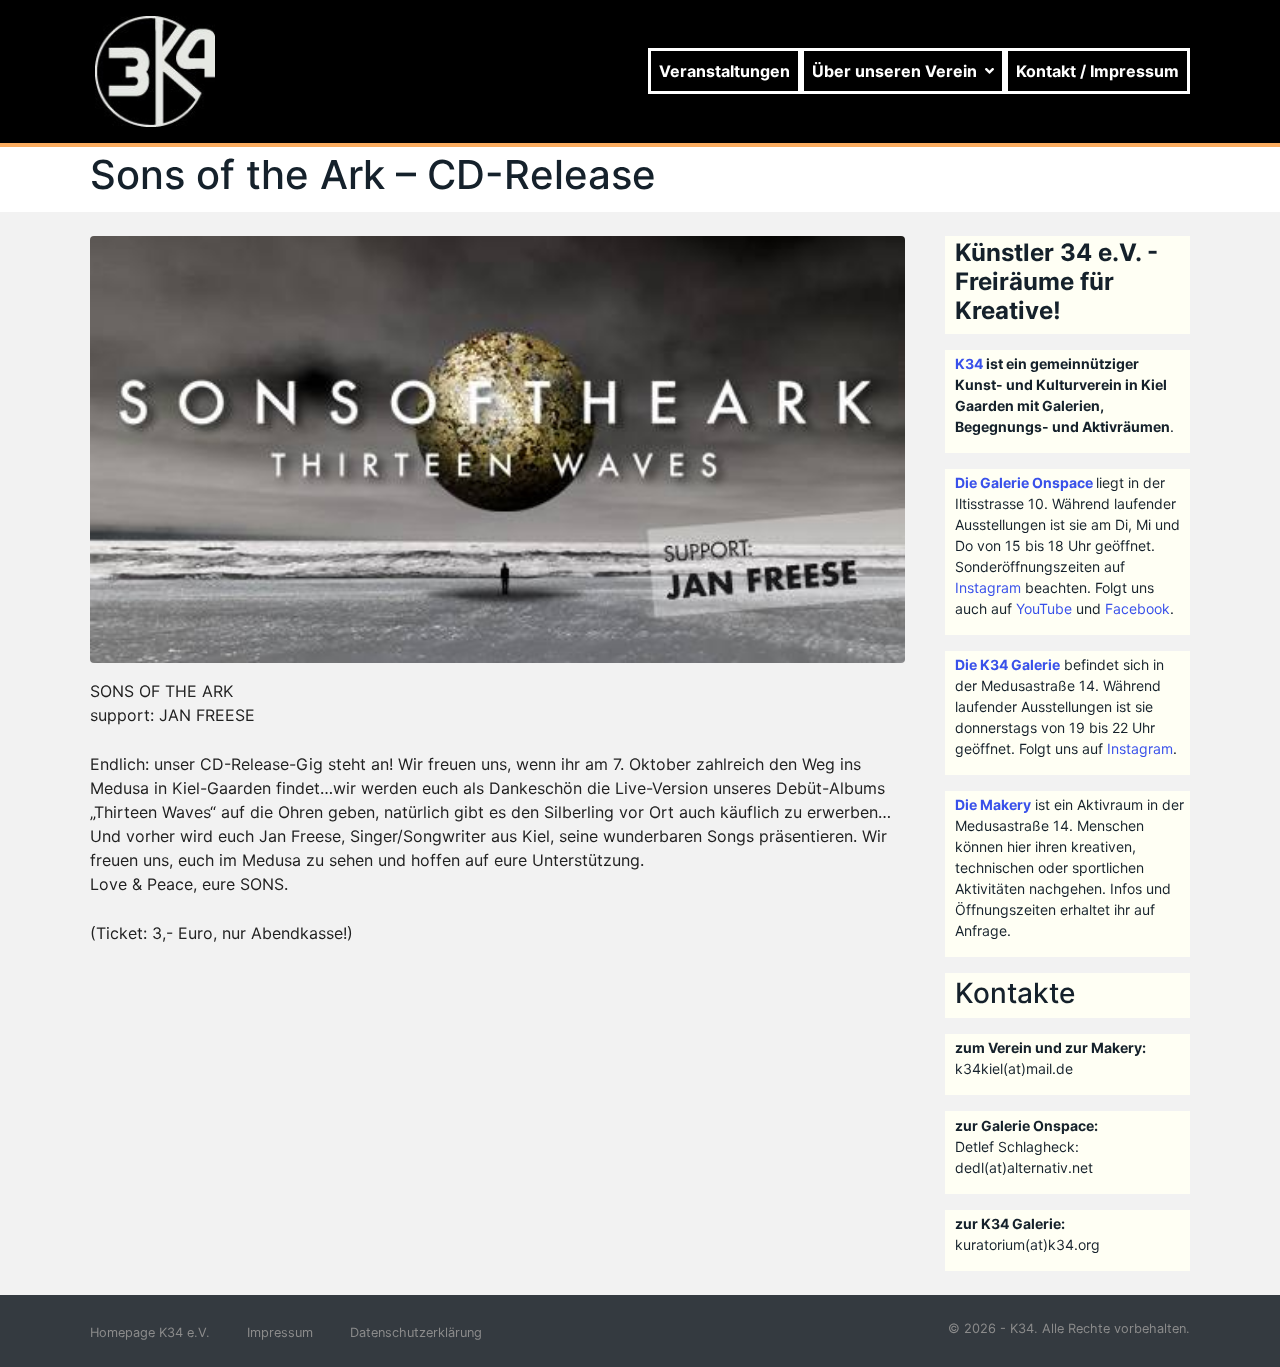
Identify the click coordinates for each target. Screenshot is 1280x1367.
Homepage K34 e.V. (150, 1332)
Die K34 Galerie (1007, 664)
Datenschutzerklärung (416, 1332)
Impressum (280, 1332)
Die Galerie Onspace (1024, 482)
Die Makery (993, 804)
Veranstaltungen (724, 71)
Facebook (1137, 608)
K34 (969, 363)
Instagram (988, 587)
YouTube (1044, 608)
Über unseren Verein (894, 71)
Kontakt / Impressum (1097, 71)
